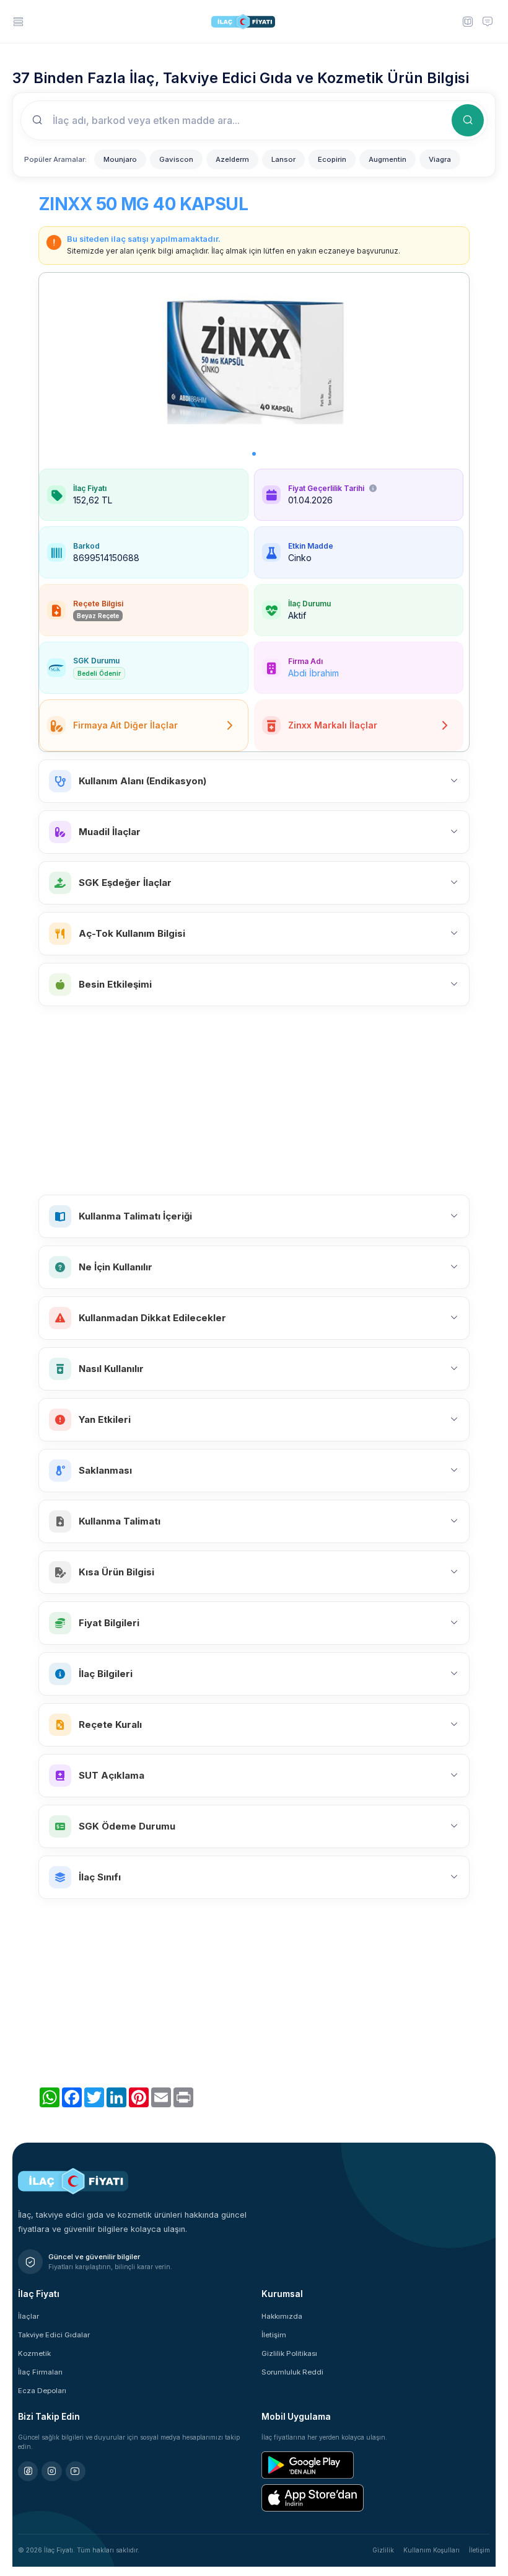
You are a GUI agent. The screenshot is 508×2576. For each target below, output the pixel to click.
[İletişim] (488, 21)
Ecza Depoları (42, 2391)
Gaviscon (176, 159)
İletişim (274, 2335)
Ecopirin (332, 159)
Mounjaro (120, 159)
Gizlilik (383, 2550)
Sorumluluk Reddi (292, 2372)
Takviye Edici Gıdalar (54, 2335)
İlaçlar (28, 2316)
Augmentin (388, 159)
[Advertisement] (254, 1100)
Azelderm (232, 159)
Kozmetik (34, 2353)
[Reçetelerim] (467, 21)
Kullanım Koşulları (431, 2550)
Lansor (283, 159)
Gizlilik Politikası (289, 2353)
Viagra (440, 159)
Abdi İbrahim (313, 673)
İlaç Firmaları (40, 2372)
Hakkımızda (282, 2316)
